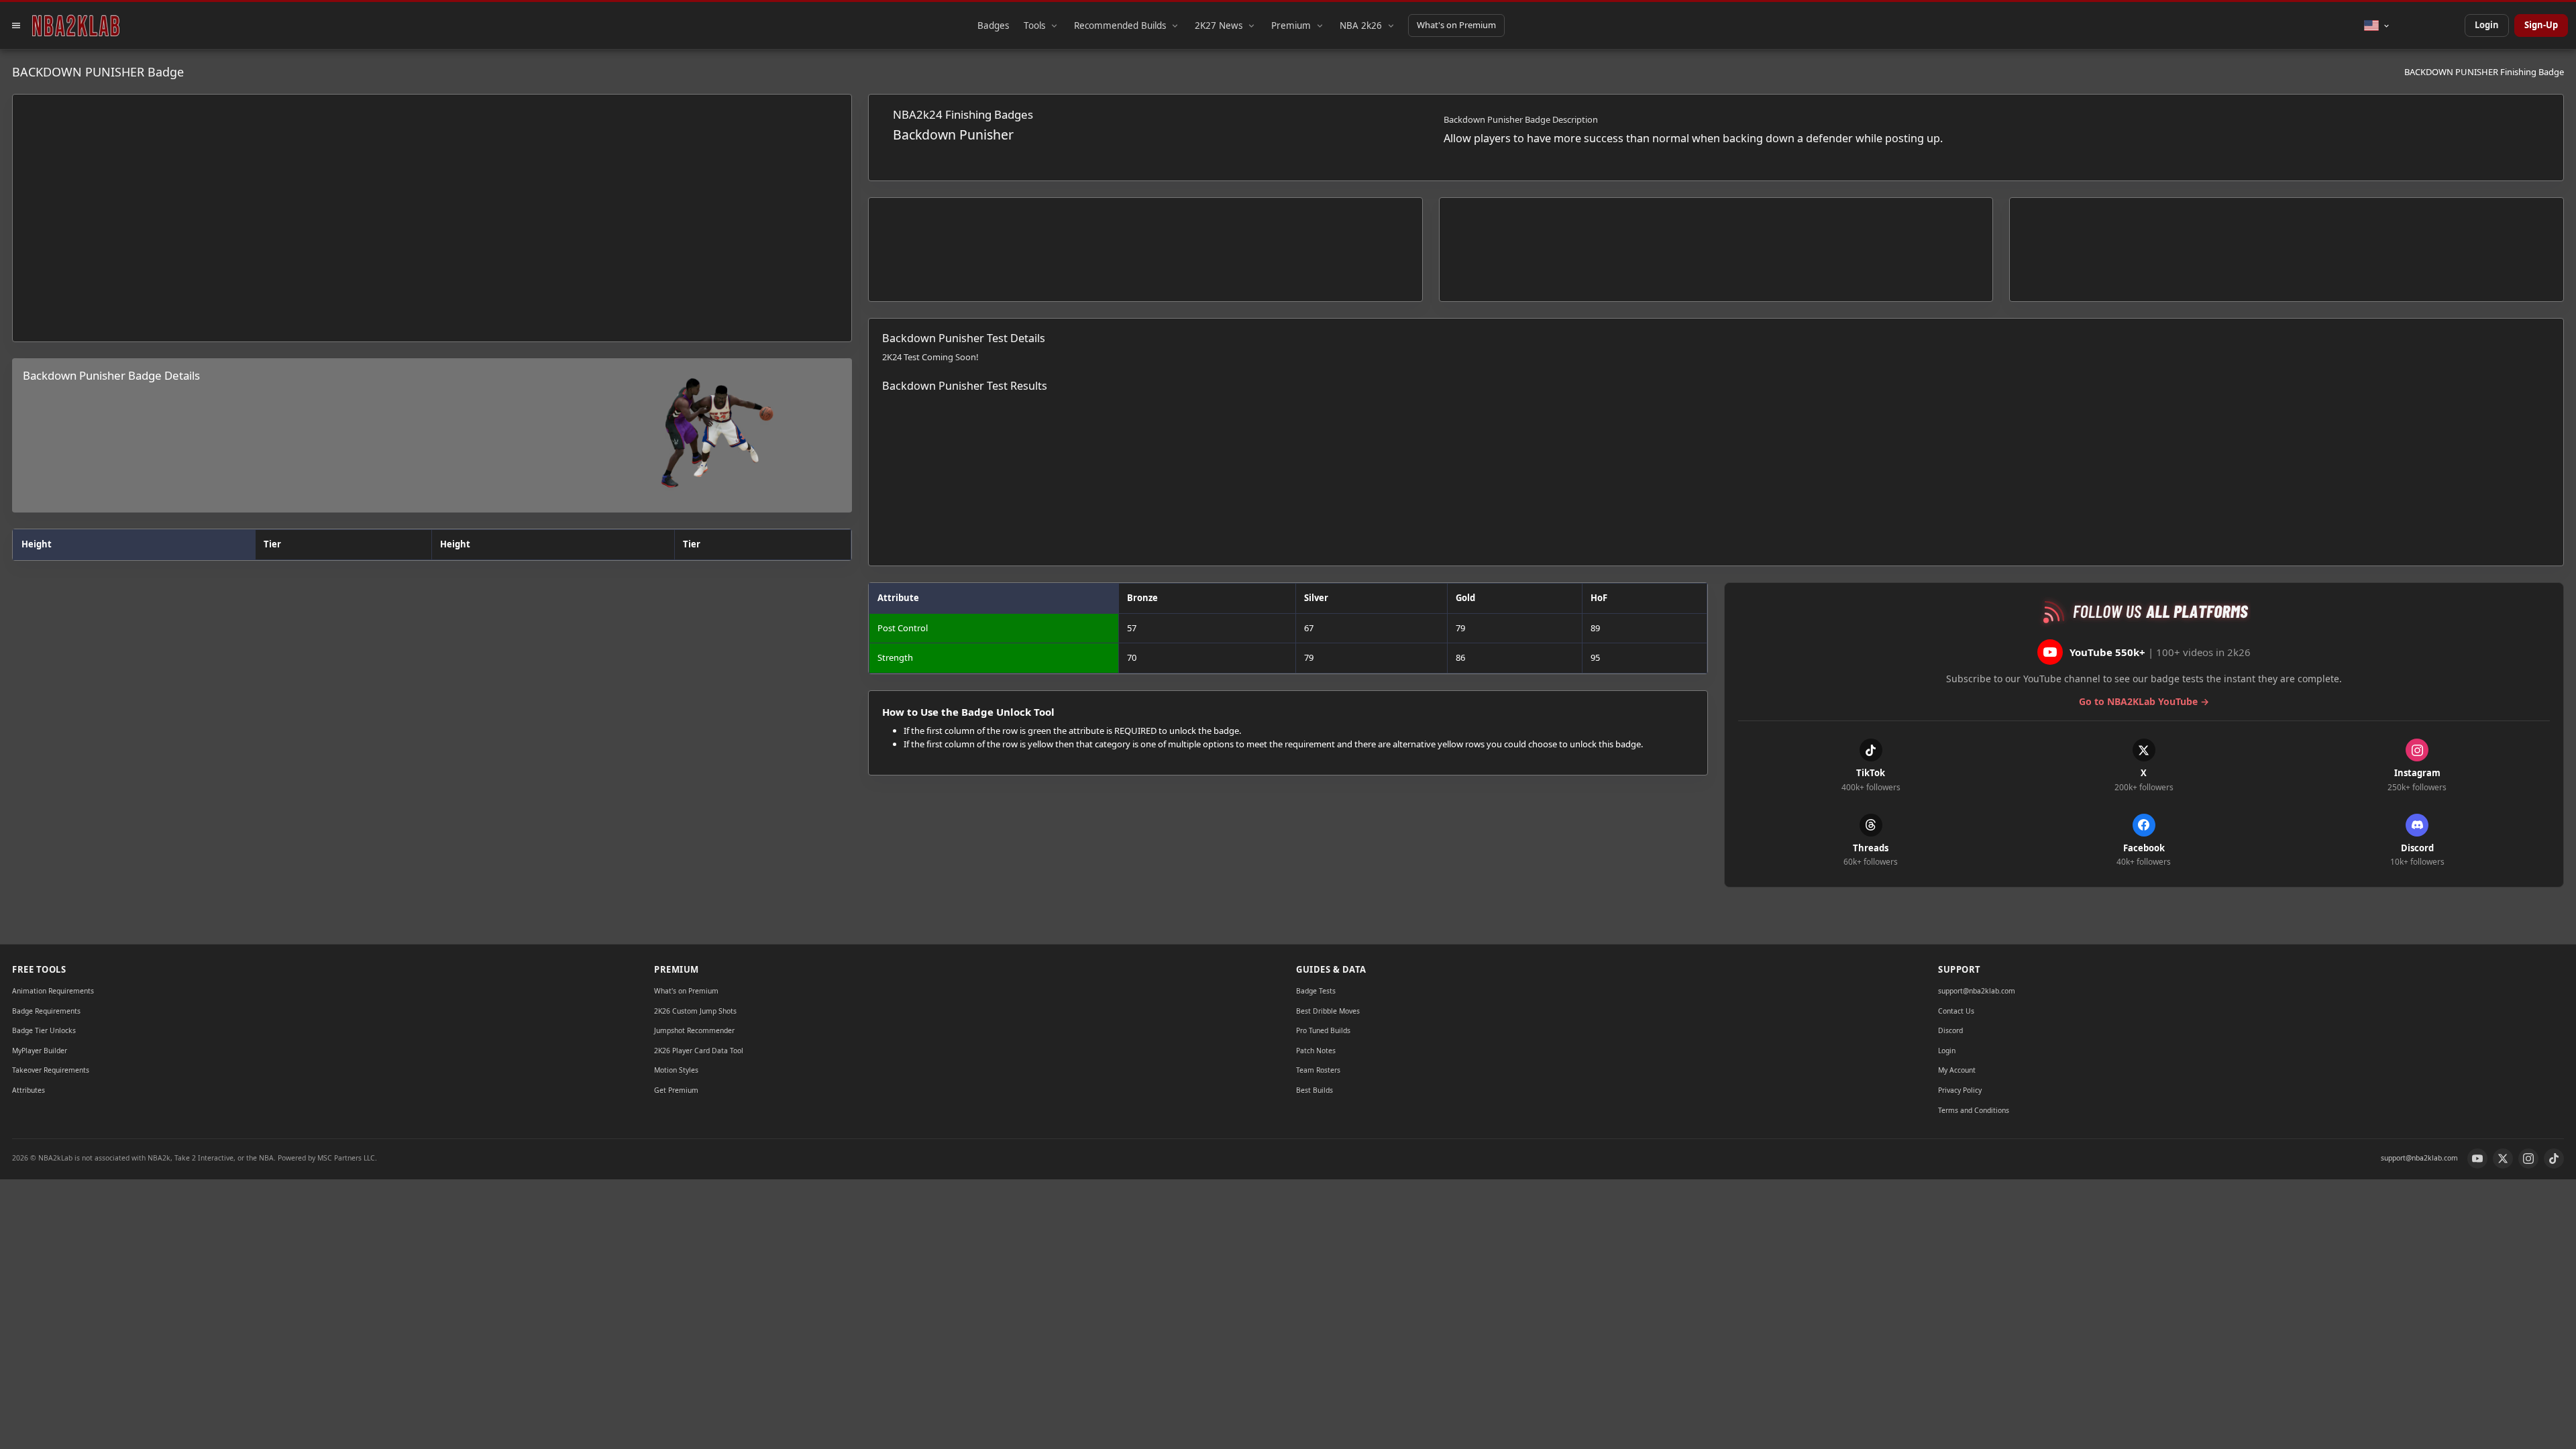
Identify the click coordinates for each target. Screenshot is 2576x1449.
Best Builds (1314, 1090)
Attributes (29, 1090)
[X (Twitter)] (2503, 1159)
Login (2487, 25)
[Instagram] (2528, 1159)
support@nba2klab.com (1977, 991)
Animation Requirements (53, 991)
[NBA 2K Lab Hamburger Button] (16, 25)
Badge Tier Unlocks (44, 1030)
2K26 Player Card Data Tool (699, 1051)
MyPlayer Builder (40, 1051)
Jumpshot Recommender (694, 1030)
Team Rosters (1318, 1070)
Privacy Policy (1960, 1090)
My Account (1957, 1070)
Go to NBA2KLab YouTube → (2144, 701)
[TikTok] (2554, 1159)
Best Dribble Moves (1328, 1011)
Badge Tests (1316, 991)
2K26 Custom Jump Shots (695, 1011)
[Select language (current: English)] (2377, 25)
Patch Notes (1316, 1051)
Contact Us (1956, 1011)
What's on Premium (1456, 25)
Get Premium (676, 1090)
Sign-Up (2541, 25)
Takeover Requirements (51, 1070)
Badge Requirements (46, 1011)
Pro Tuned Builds (1323, 1030)
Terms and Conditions (1974, 1110)
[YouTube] (2477, 1159)
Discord (1950, 1030)
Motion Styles (676, 1070)
